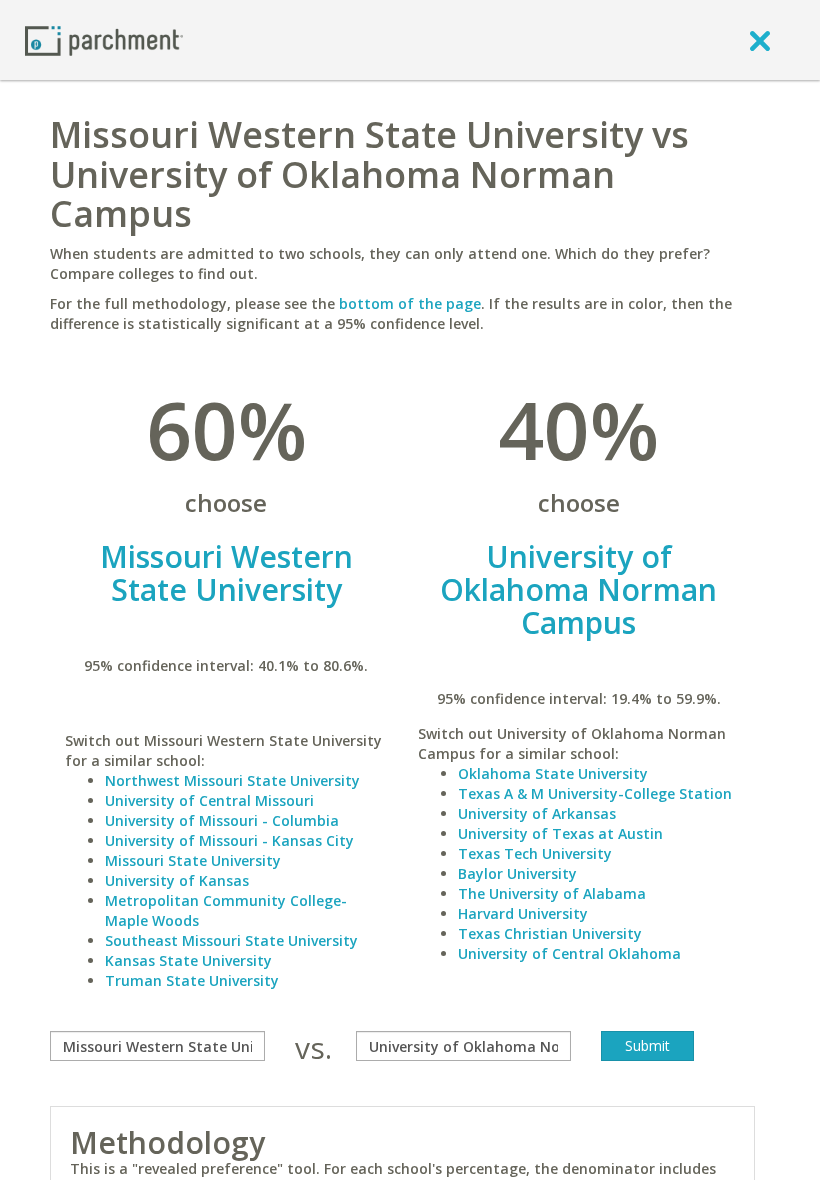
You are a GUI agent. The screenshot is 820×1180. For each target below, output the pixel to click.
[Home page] (104, 39)
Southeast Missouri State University (231, 940)
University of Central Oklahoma (569, 953)
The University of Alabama (552, 893)
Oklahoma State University (553, 773)
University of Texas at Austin (560, 833)
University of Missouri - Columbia (222, 820)
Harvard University (523, 913)
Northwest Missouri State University (232, 780)
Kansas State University (188, 960)
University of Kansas (177, 880)
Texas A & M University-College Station (595, 793)
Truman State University (192, 980)
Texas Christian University (550, 933)
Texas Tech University (535, 853)
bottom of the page (410, 303)
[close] (760, 40)
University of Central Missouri (209, 800)
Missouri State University (193, 860)
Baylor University (517, 873)
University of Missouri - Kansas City (229, 840)
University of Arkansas (537, 813)
